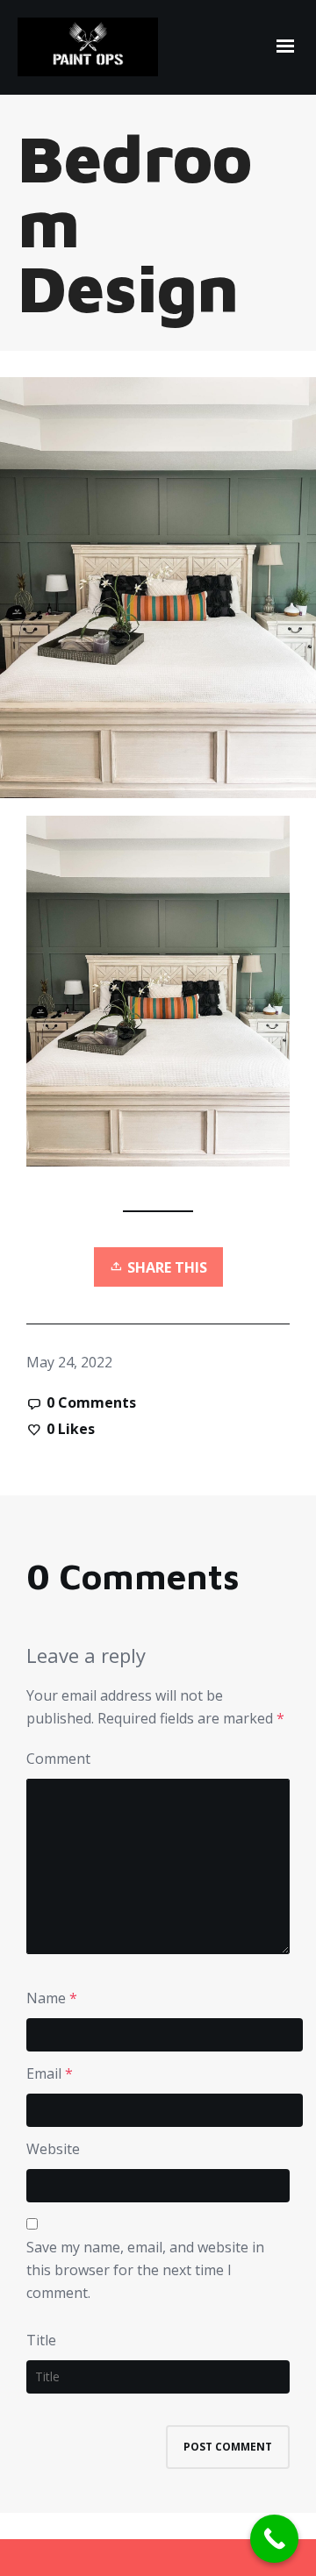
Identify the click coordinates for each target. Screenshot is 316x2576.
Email (44, 2073)
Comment (58, 1759)
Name (46, 1998)
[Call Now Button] (274, 2539)
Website (53, 2149)
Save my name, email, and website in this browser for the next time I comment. (145, 2270)
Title (41, 2340)
